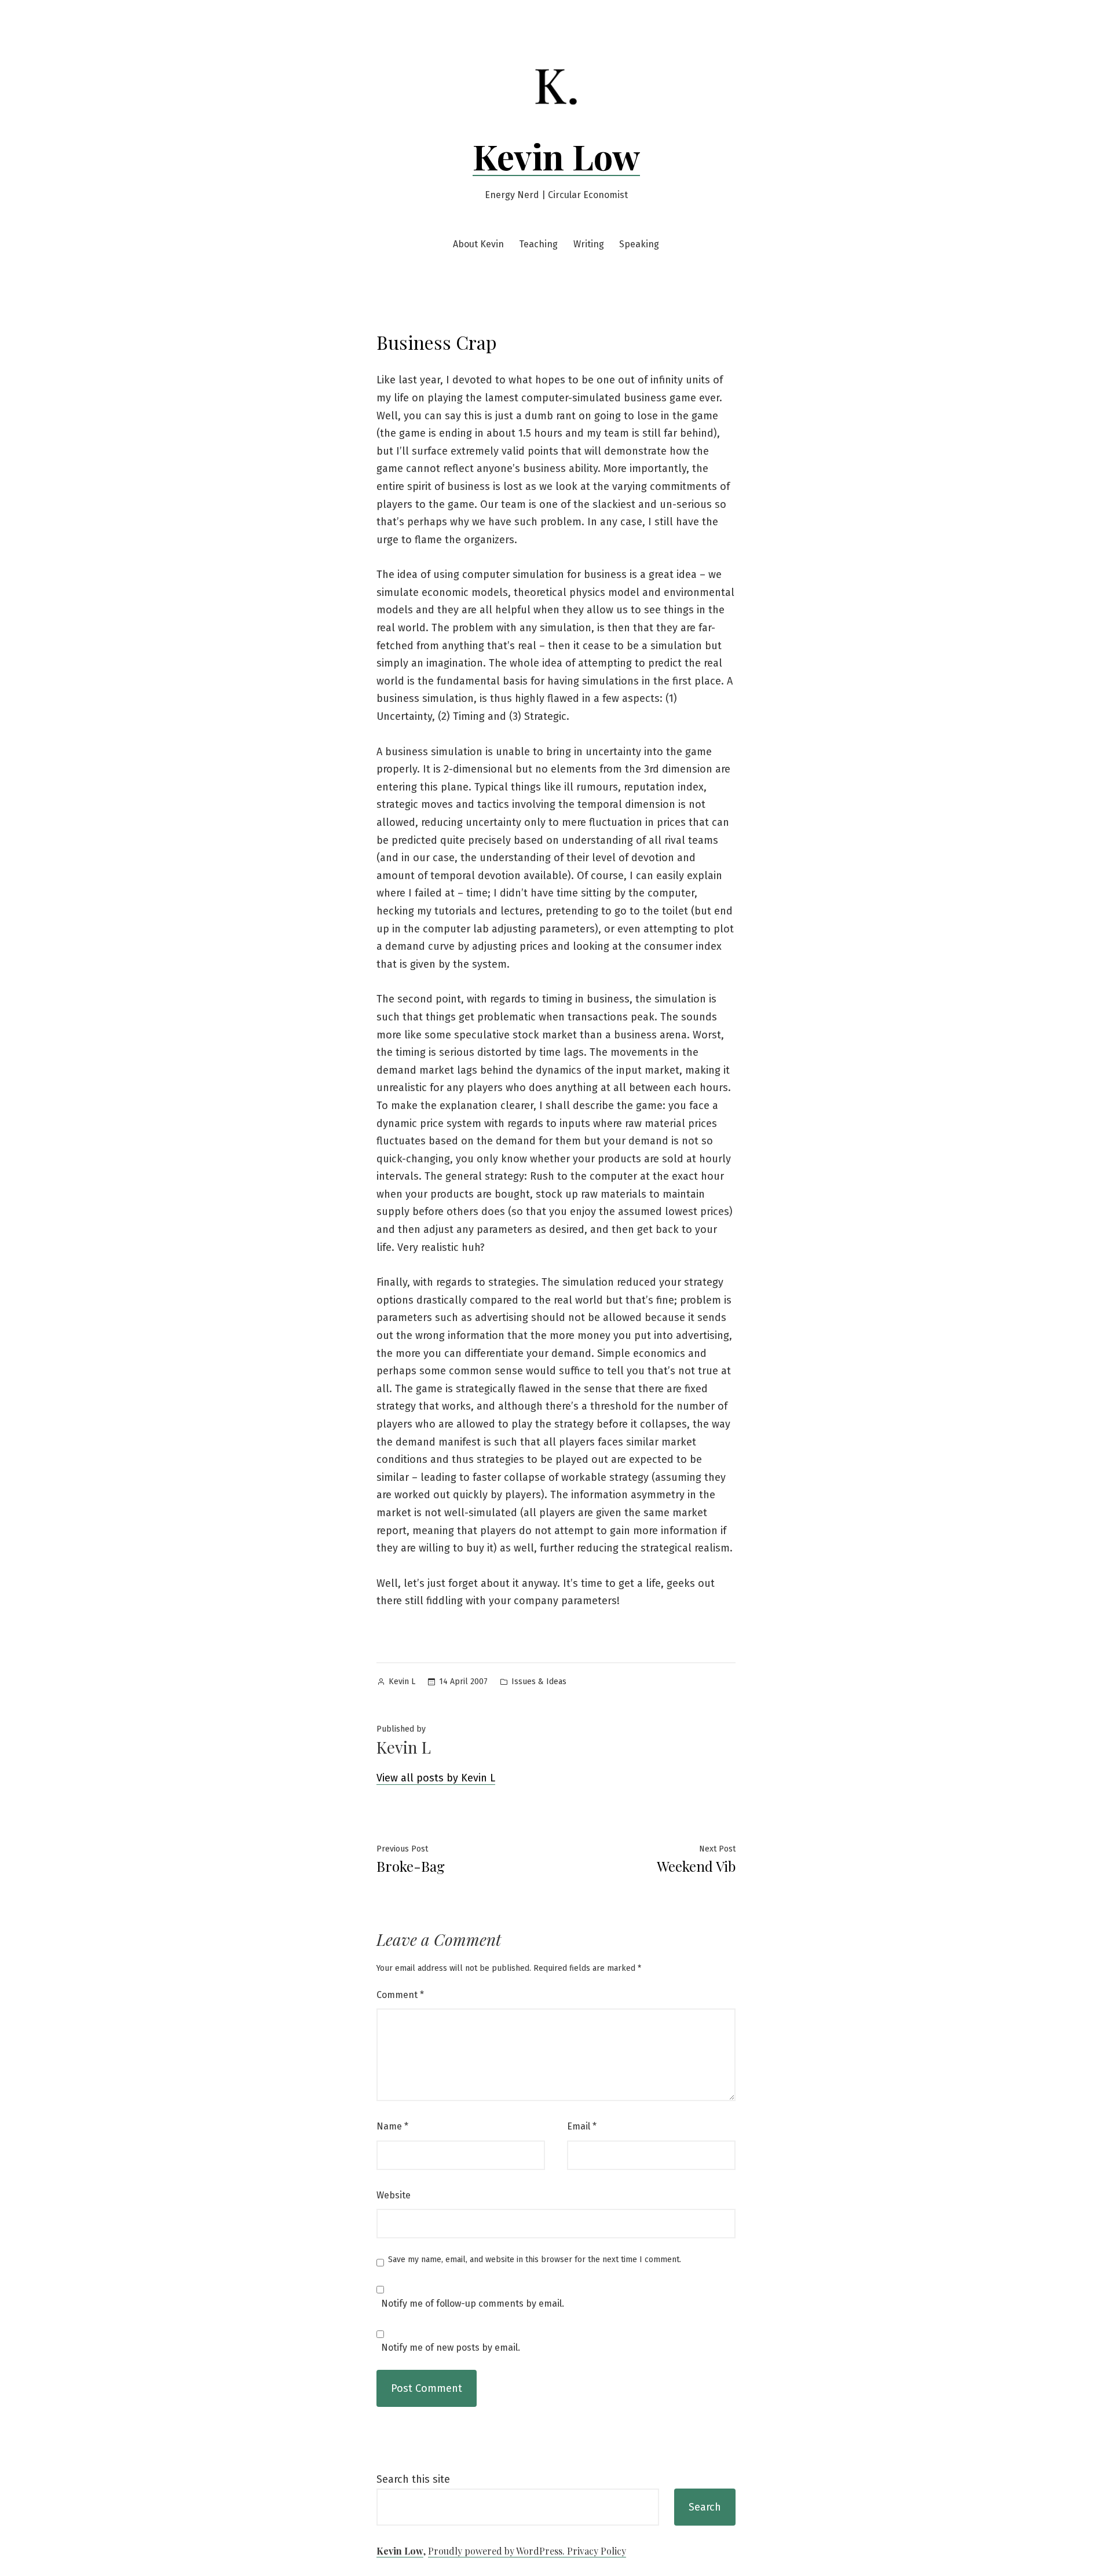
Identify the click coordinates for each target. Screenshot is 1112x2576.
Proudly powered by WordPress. (498, 2551)
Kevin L (402, 1682)
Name (392, 2126)
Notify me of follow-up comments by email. (473, 2304)
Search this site (413, 2479)
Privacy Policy (597, 2551)
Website (394, 2195)
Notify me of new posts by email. (451, 2348)
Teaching (538, 244)
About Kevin (478, 244)
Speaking (639, 244)
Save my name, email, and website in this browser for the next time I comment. (535, 2260)
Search (705, 2507)
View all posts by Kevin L (436, 1778)
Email (582, 2126)
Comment (400, 1995)
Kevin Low (556, 156)
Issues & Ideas (539, 1682)
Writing (589, 244)
